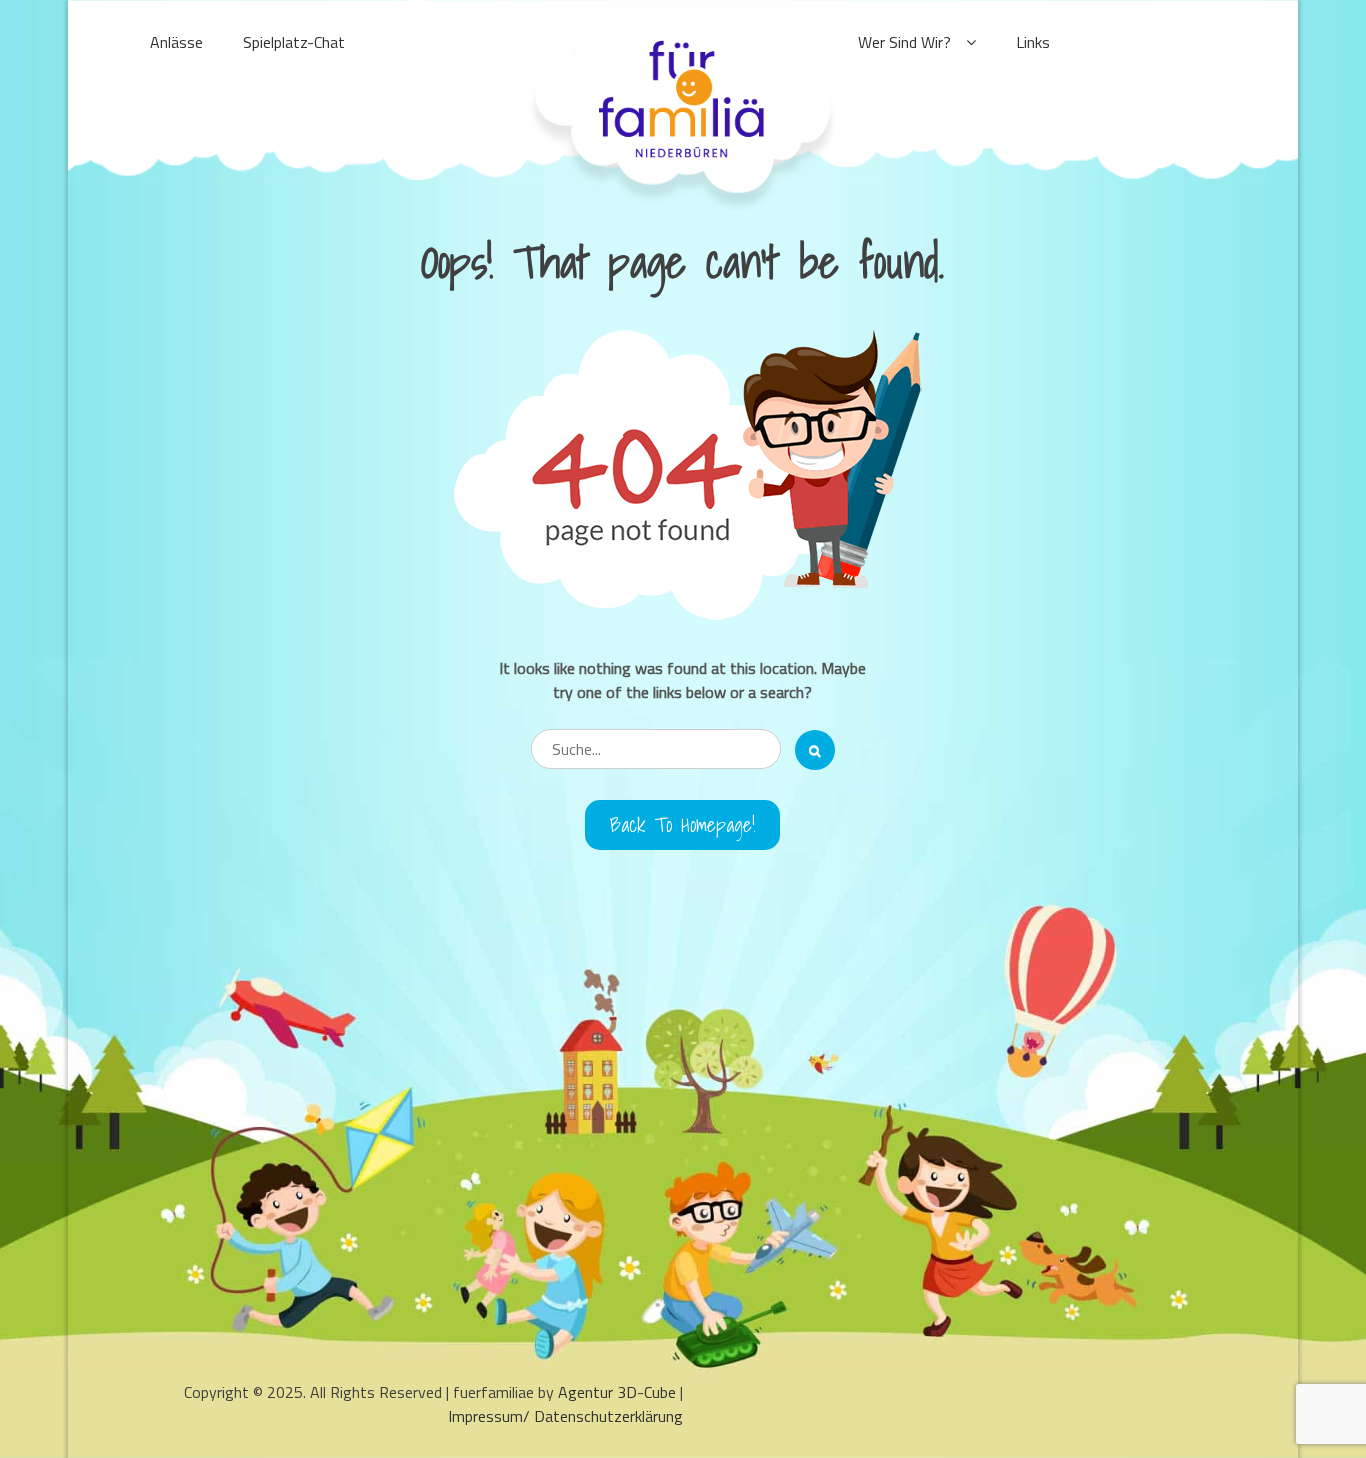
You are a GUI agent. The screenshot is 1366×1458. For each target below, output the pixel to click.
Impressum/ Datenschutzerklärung (565, 1416)
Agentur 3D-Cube (617, 1392)
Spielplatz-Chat (294, 42)
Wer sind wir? (904, 42)
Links (1033, 42)
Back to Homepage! (682, 825)
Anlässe (176, 42)
